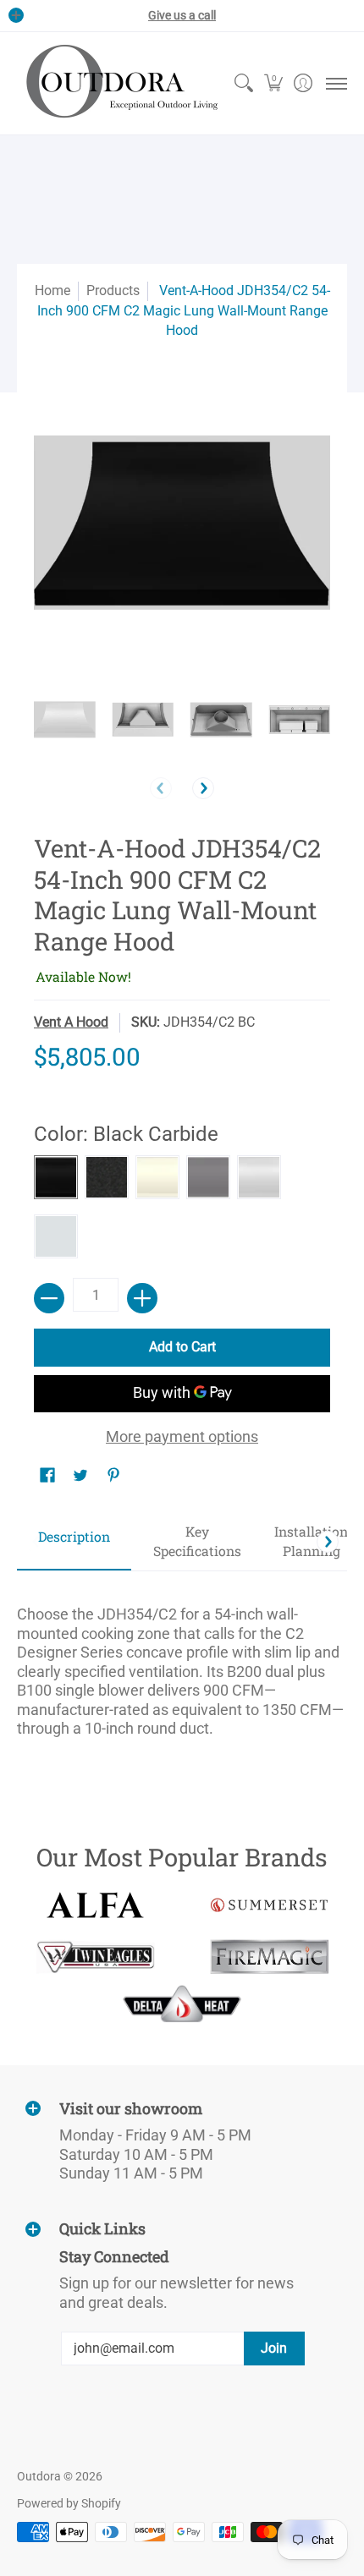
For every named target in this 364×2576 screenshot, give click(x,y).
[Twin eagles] (95, 1957)
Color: (126, 1134)
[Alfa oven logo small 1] (95, 1905)
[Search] (243, 83)
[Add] (142, 1298)
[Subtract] (49, 1298)
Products (113, 290)
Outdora (39, 2476)
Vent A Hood (71, 1022)
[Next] (203, 788)
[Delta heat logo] (182, 2003)
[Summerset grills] (269, 1905)
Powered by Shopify (69, 2503)
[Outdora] (119, 83)
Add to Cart (182, 1347)
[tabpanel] (182, 1664)
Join (274, 2348)
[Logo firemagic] (269, 1957)
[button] (273, 83)
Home (52, 290)
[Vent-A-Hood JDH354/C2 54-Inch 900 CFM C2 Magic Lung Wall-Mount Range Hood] (65, 720)
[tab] (74, 1542)
